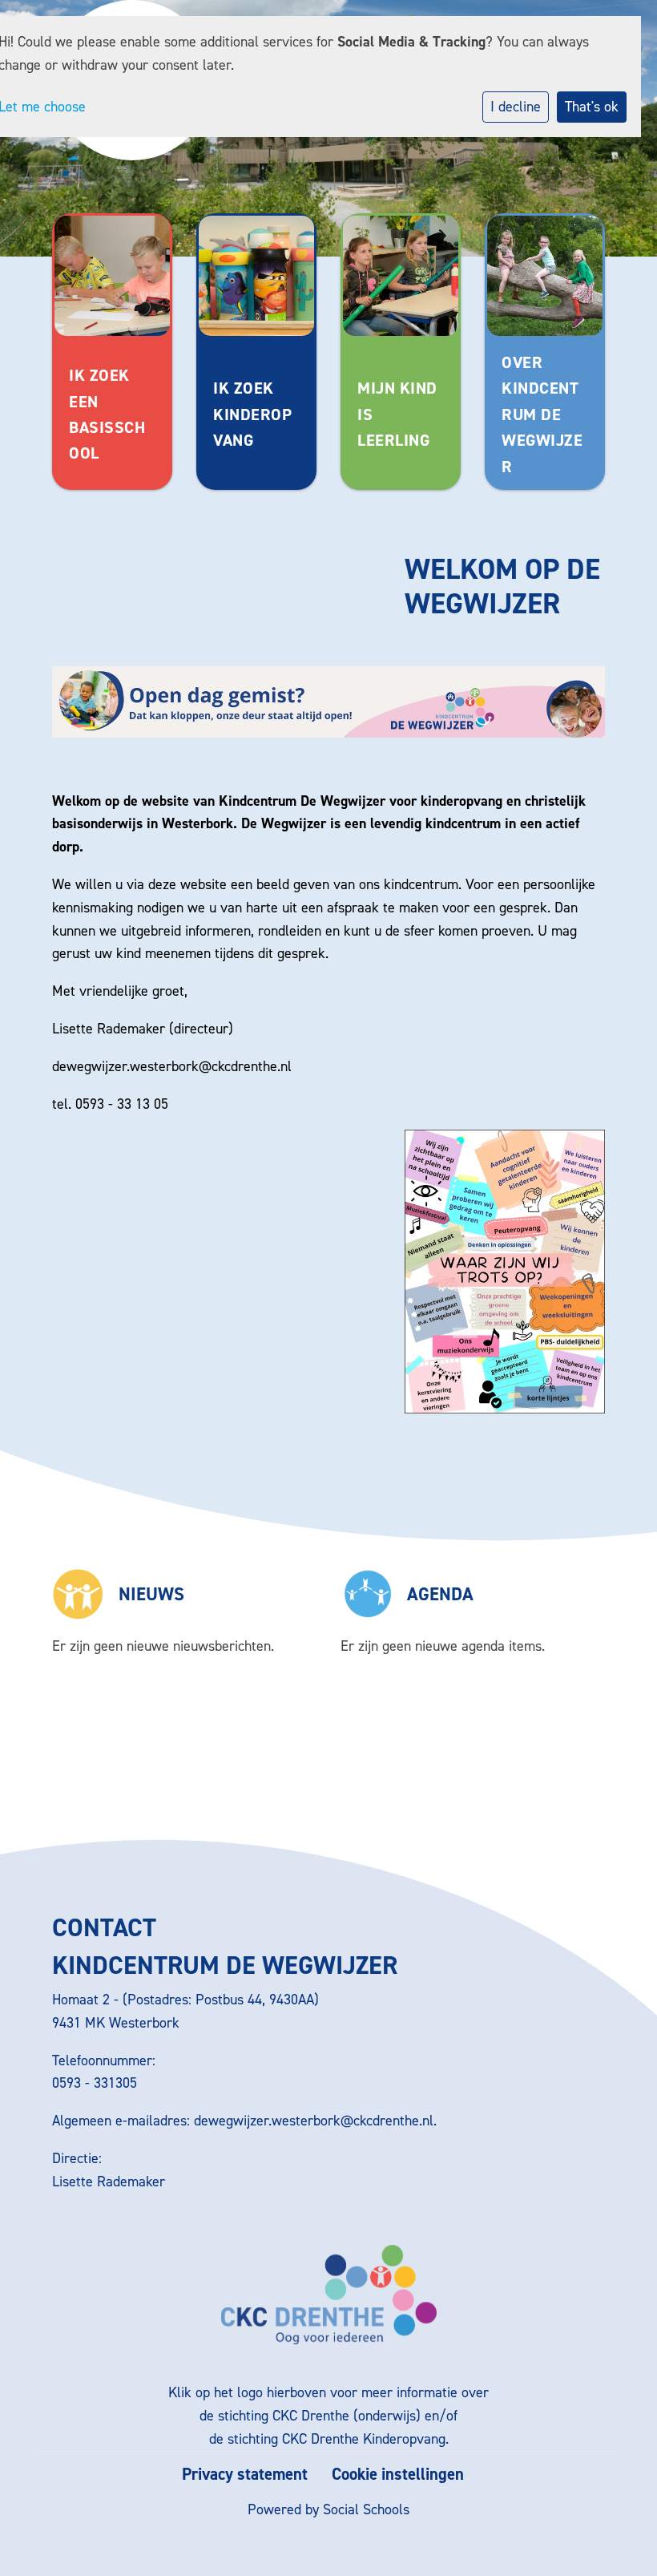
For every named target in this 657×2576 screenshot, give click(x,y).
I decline (516, 107)
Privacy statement (245, 2475)
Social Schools (366, 2509)
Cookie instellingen (398, 2475)
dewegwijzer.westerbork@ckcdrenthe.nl (172, 1066)
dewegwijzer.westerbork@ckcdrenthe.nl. (317, 2121)
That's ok (592, 107)
